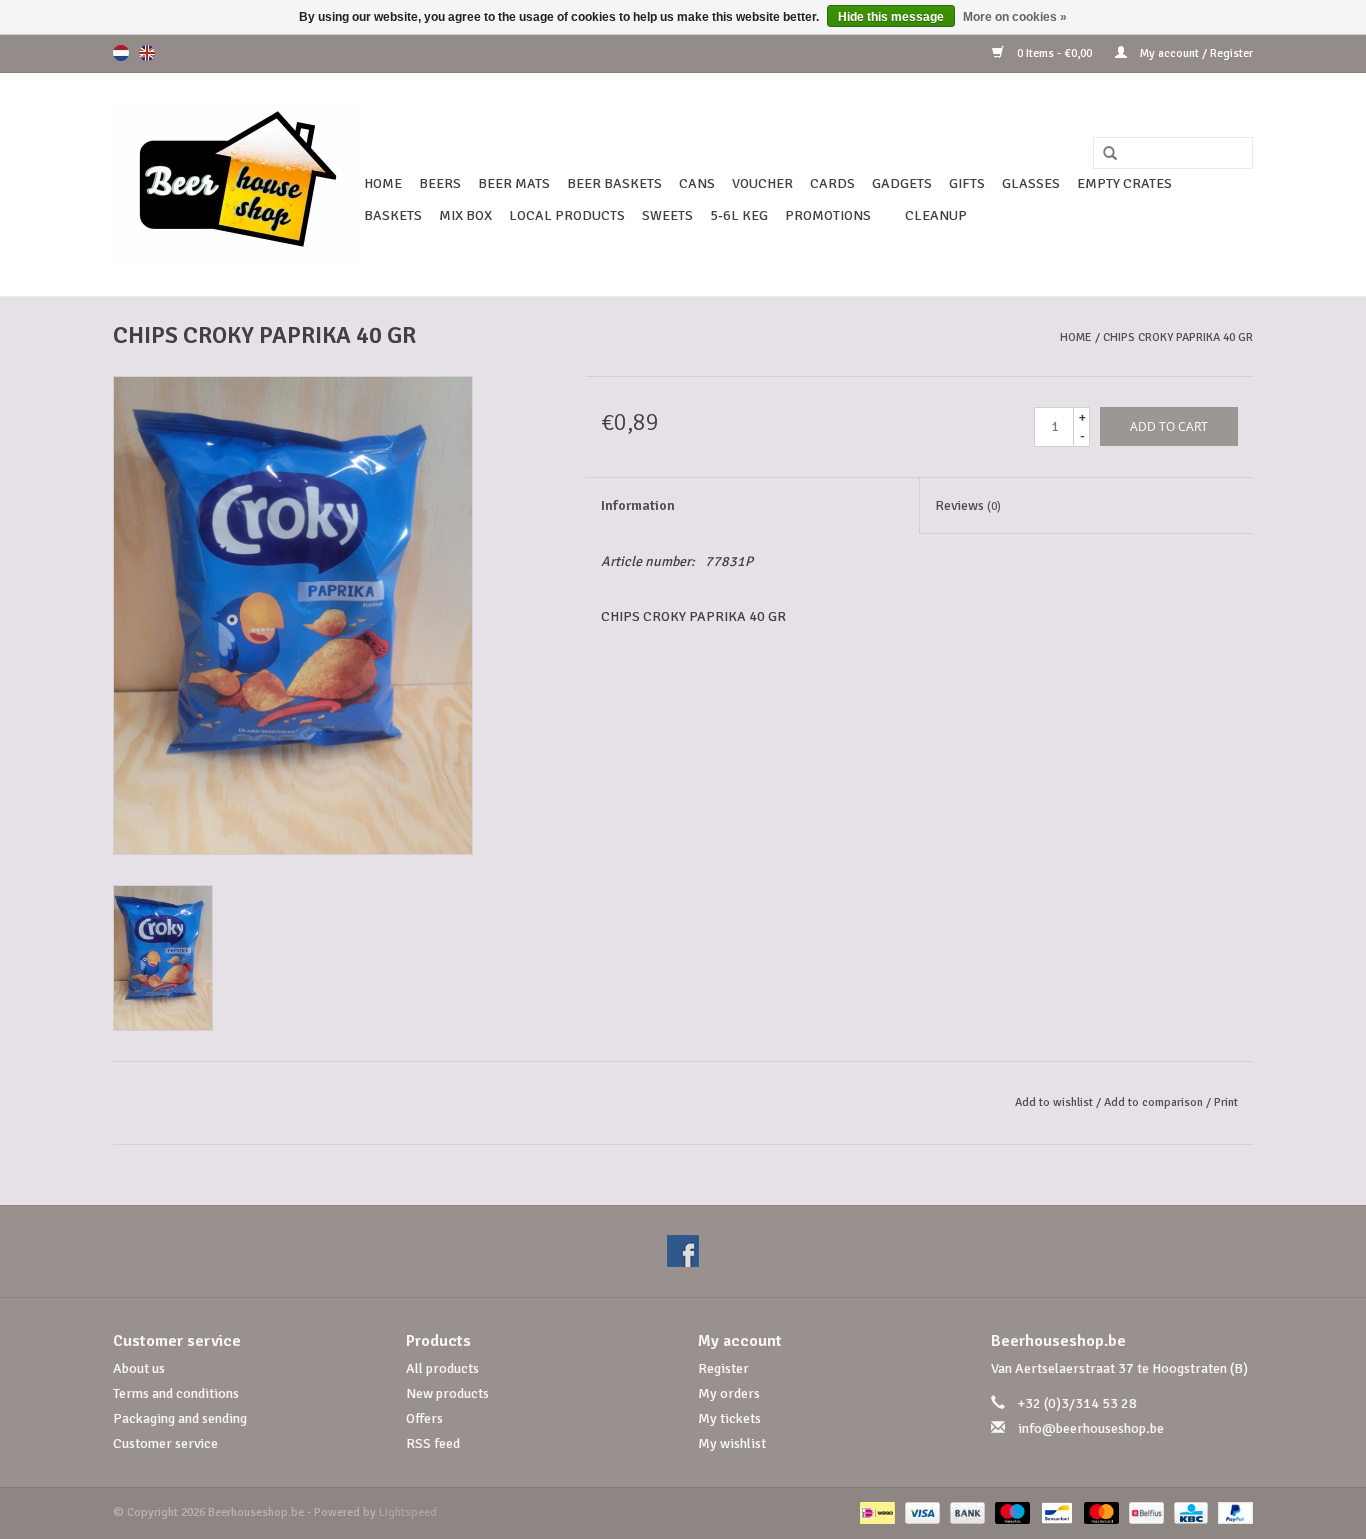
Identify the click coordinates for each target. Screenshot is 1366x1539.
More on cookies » (1015, 17)
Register (723, 1368)
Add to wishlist (1054, 1102)
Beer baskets (614, 183)
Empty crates (1124, 183)
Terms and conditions (176, 1393)
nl (121, 53)
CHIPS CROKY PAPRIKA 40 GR (1178, 337)
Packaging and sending (180, 1418)
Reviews (968, 505)
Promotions (828, 215)
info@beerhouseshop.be (1091, 1428)
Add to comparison (1155, 1102)
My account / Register (1195, 53)
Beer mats (514, 183)
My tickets (729, 1418)
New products (447, 1393)
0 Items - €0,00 (1054, 53)
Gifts (967, 183)
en (147, 53)
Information (638, 505)
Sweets (667, 215)
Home (383, 183)
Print (1226, 1102)
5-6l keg (739, 215)
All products (442, 1368)
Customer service (165, 1443)
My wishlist (732, 1443)
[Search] (1103, 154)
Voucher (762, 183)
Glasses (1031, 183)
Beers (440, 183)
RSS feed (433, 1443)
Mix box (465, 215)
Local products (567, 215)
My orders (729, 1393)
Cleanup (936, 215)
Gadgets (902, 183)
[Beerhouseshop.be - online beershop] (235, 184)
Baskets (393, 215)
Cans (697, 183)
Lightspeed (408, 1512)
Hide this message (891, 17)
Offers (424, 1418)
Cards (832, 183)
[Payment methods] (875, 1512)
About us (139, 1368)
